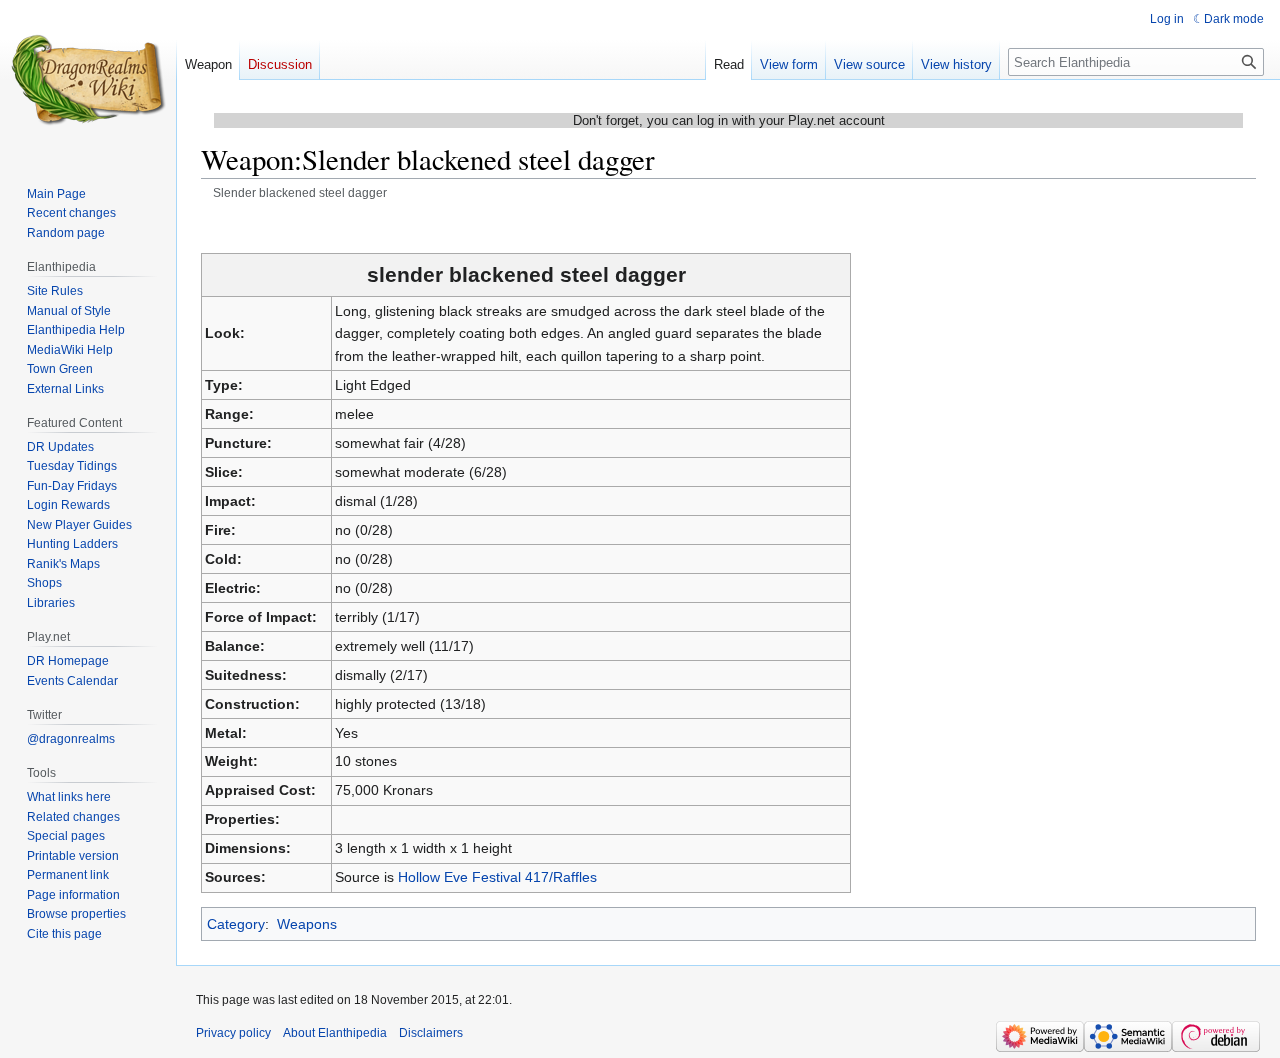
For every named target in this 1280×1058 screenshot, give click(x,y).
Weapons (307, 924)
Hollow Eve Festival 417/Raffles (497, 877)
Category (236, 924)
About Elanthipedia (335, 1033)
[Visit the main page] (88, 80)
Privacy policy (233, 1033)
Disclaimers (431, 1033)
